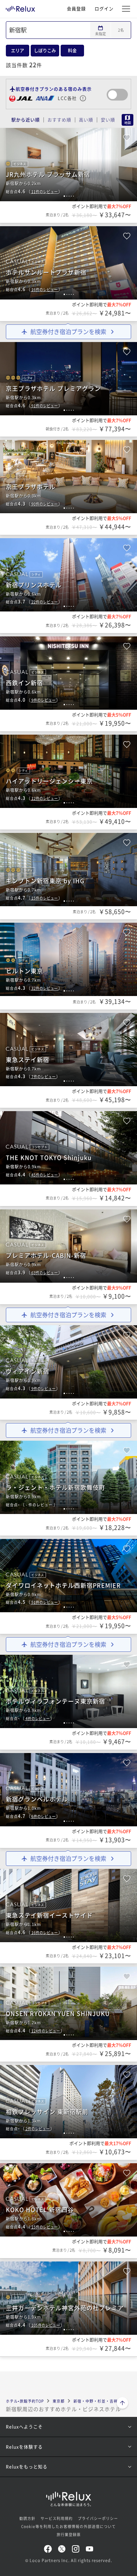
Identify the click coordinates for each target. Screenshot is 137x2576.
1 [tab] (64, 196)
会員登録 (76, 9)
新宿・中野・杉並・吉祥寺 (98, 2401)
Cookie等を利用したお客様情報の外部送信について (68, 2526)
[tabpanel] (68, 165)
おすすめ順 (59, 120)
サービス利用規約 (57, 2518)
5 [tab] (73, 196)
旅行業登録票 (69, 2534)
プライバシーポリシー (98, 2518)
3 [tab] (69, 196)
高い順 (86, 120)
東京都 (59, 2401)
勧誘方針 (27, 2518)
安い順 (108, 120)
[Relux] (20, 7)
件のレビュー (45, 192)
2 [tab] (67, 196)
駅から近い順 (26, 120)
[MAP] (126, 120)
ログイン (104, 9)
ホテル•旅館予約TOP (25, 2401)
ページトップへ (122, 2404)
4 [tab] (71, 196)
